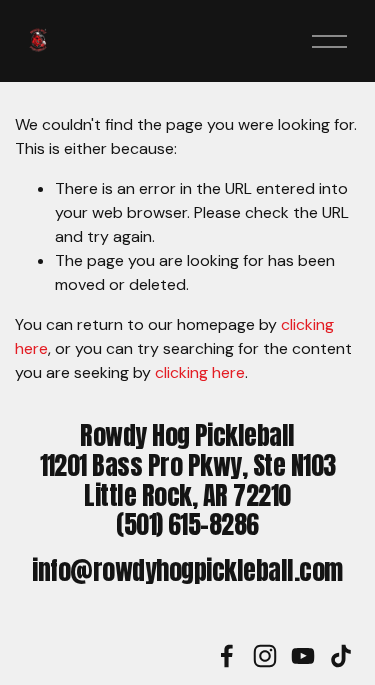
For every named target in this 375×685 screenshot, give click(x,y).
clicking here (200, 372)
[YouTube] (303, 656)
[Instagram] (265, 656)
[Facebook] (227, 656)
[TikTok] (341, 656)
